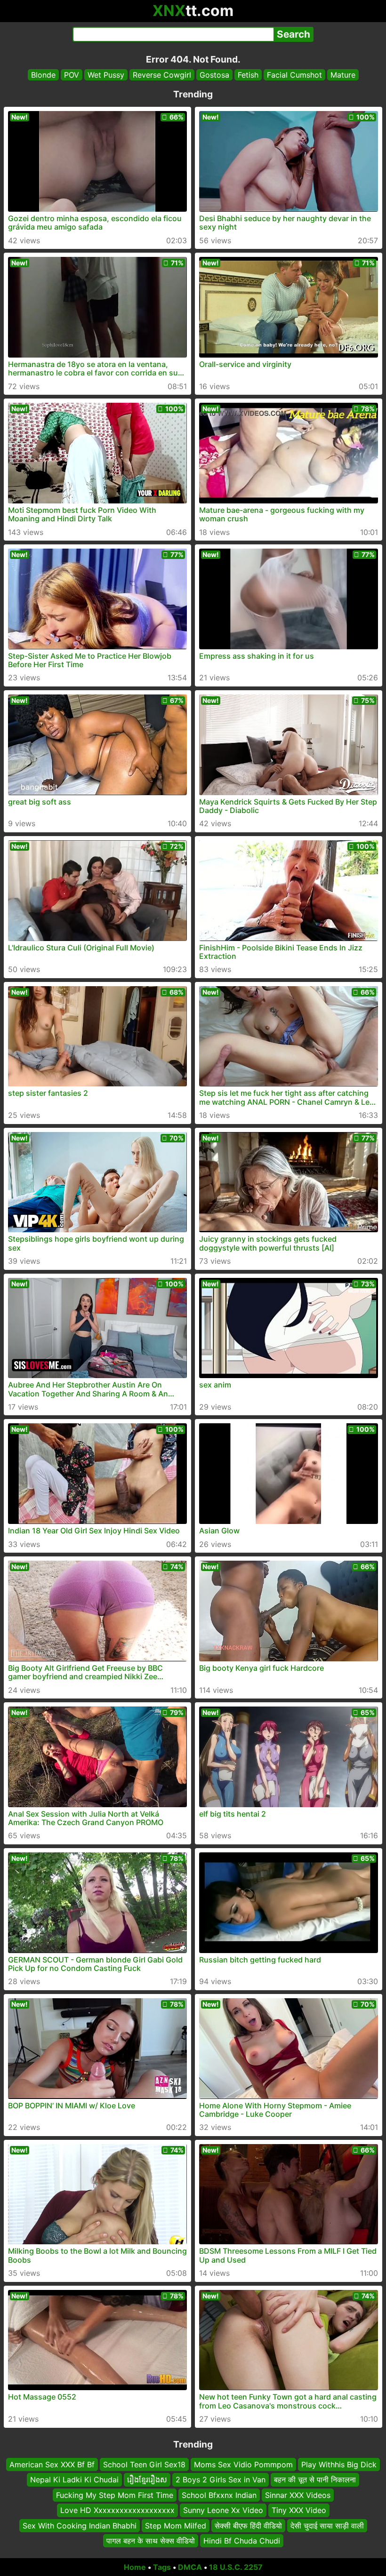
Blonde (43, 75)
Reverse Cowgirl (162, 75)
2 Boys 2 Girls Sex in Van (221, 2480)
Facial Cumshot (294, 75)
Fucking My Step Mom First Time (115, 2495)
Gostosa (214, 75)
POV (72, 75)
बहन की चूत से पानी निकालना (315, 2480)
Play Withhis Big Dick (339, 2464)
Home (135, 2567)
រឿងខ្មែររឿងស (147, 2480)
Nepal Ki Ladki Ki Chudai (74, 2480)
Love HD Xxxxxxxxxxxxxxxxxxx (117, 2510)
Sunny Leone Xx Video (223, 2510)
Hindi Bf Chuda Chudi (242, 2541)
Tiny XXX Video (299, 2510)
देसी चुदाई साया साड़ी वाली (327, 2525)
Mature (343, 75)
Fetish (248, 75)
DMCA (190, 2567)
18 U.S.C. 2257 (236, 2567)
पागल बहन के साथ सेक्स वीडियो (151, 2541)
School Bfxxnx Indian (219, 2495)
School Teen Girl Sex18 (144, 2464)
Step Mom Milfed (176, 2525)
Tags (162, 2567)
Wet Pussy (106, 75)
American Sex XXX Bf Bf (52, 2464)
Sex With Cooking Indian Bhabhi (80, 2525)
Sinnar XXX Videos (298, 2495)
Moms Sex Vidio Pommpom (243, 2464)
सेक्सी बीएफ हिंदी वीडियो (248, 2525)
